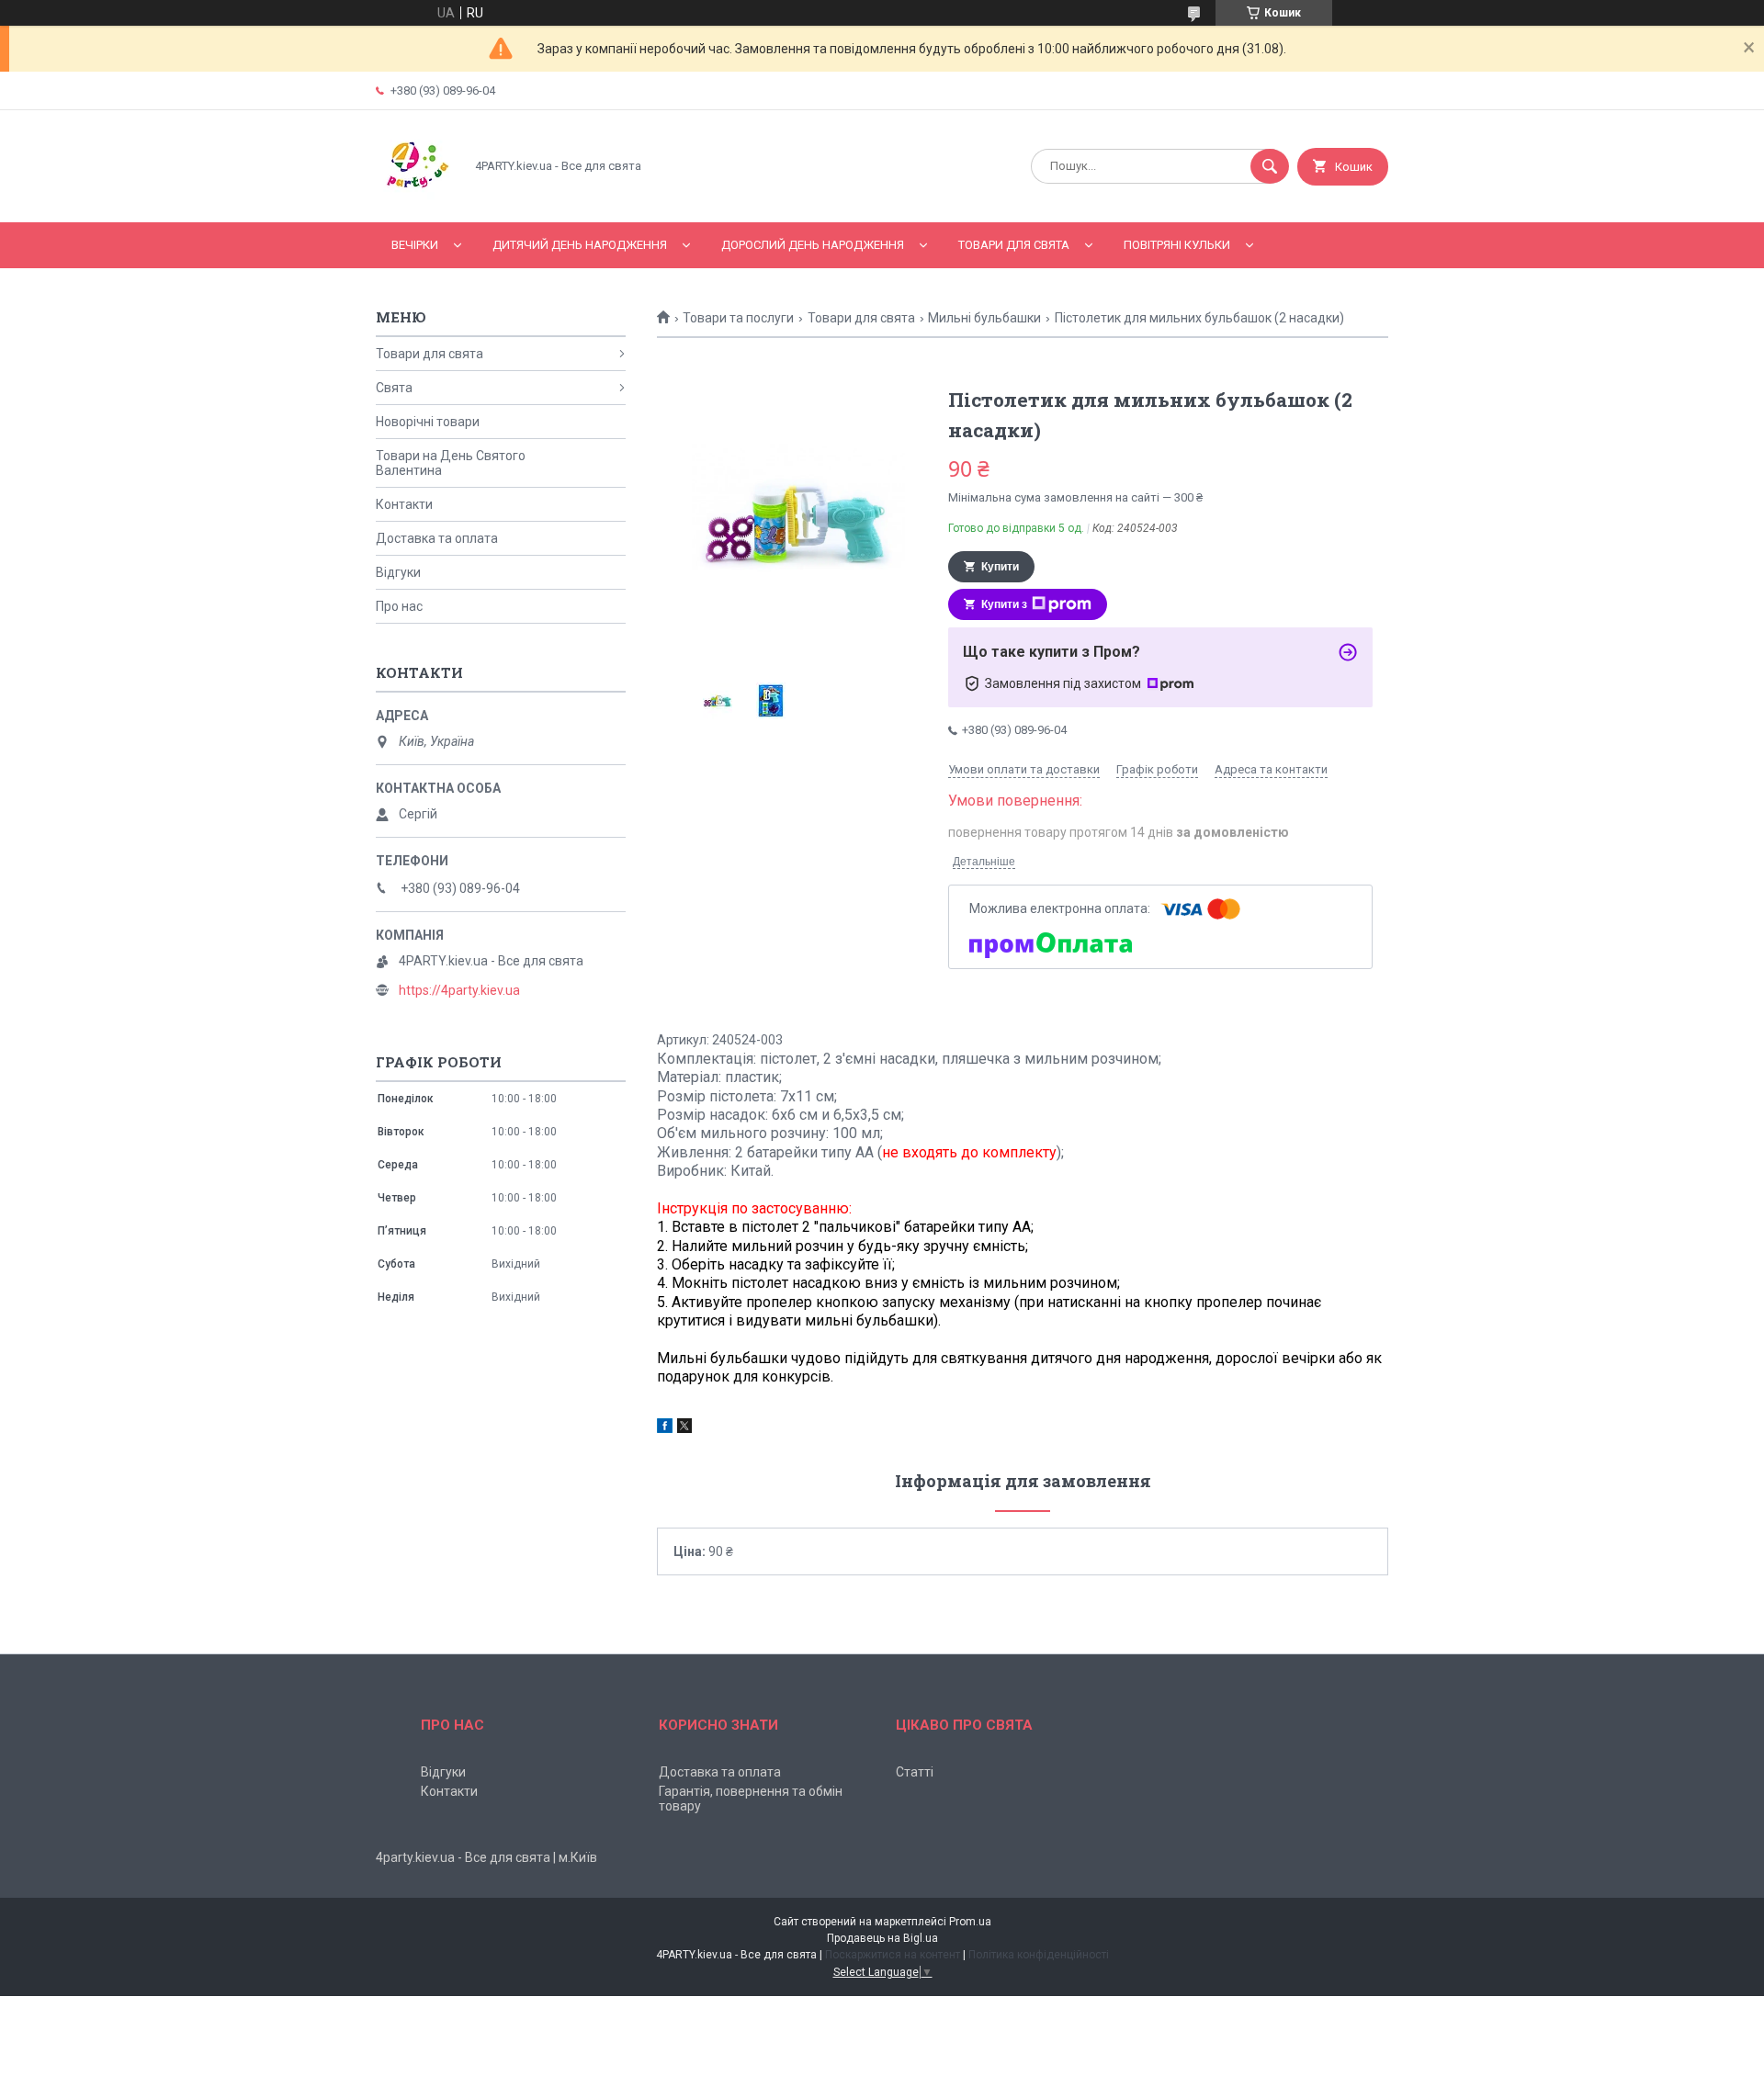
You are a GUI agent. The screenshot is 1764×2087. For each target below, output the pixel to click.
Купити (1000, 567)
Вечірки (415, 245)
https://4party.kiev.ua (459, 990)
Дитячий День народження (580, 245)
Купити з (1004, 604)
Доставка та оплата (437, 538)
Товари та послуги (738, 318)
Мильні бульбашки (984, 318)
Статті (915, 1772)
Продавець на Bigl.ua (882, 1938)
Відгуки (398, 572)
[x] (684, 1428)
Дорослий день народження (813, 245)
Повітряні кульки (1177, 245)
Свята (394, 388)
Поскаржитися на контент (893, 1955)
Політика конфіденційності (1039, 1955)
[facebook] (665, 1428)
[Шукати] (1270, 166)
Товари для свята (1014, 245)
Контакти (404, 504)
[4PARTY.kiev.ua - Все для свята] (415, 199)
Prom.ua (970, 1922)
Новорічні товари (428, 422)
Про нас (399, 606)
